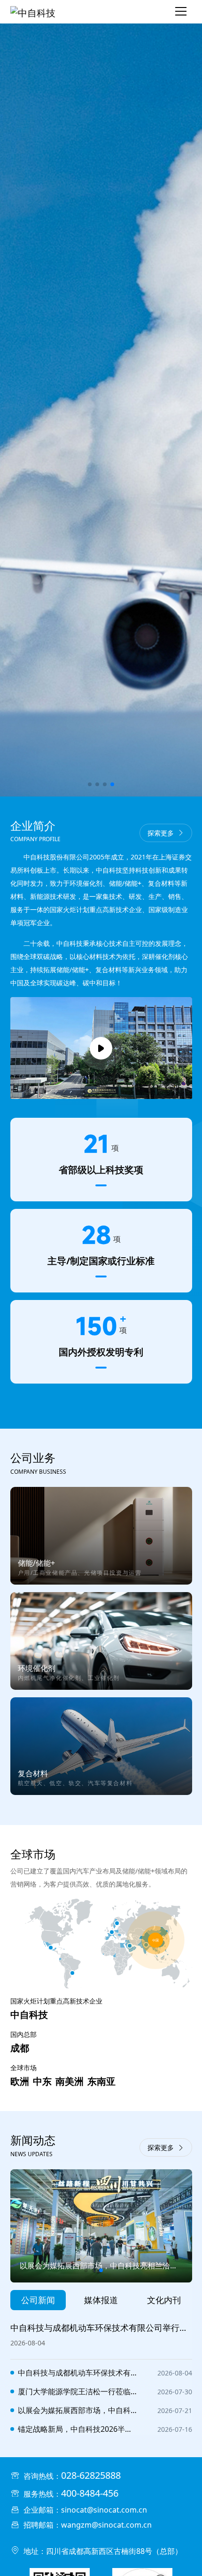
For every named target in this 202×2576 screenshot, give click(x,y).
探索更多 (161, 833)
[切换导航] (181, 12)
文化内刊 (164, 2300)
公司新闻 (38, 2300)
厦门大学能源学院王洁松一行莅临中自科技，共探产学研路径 (78, 2391)
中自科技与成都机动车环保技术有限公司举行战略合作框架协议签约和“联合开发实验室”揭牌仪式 (78, 2373)
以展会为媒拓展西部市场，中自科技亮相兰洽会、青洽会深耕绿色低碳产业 (78, 2410)
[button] (90, 784)
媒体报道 (101, 2300)
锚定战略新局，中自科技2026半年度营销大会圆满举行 (78, 2429)
